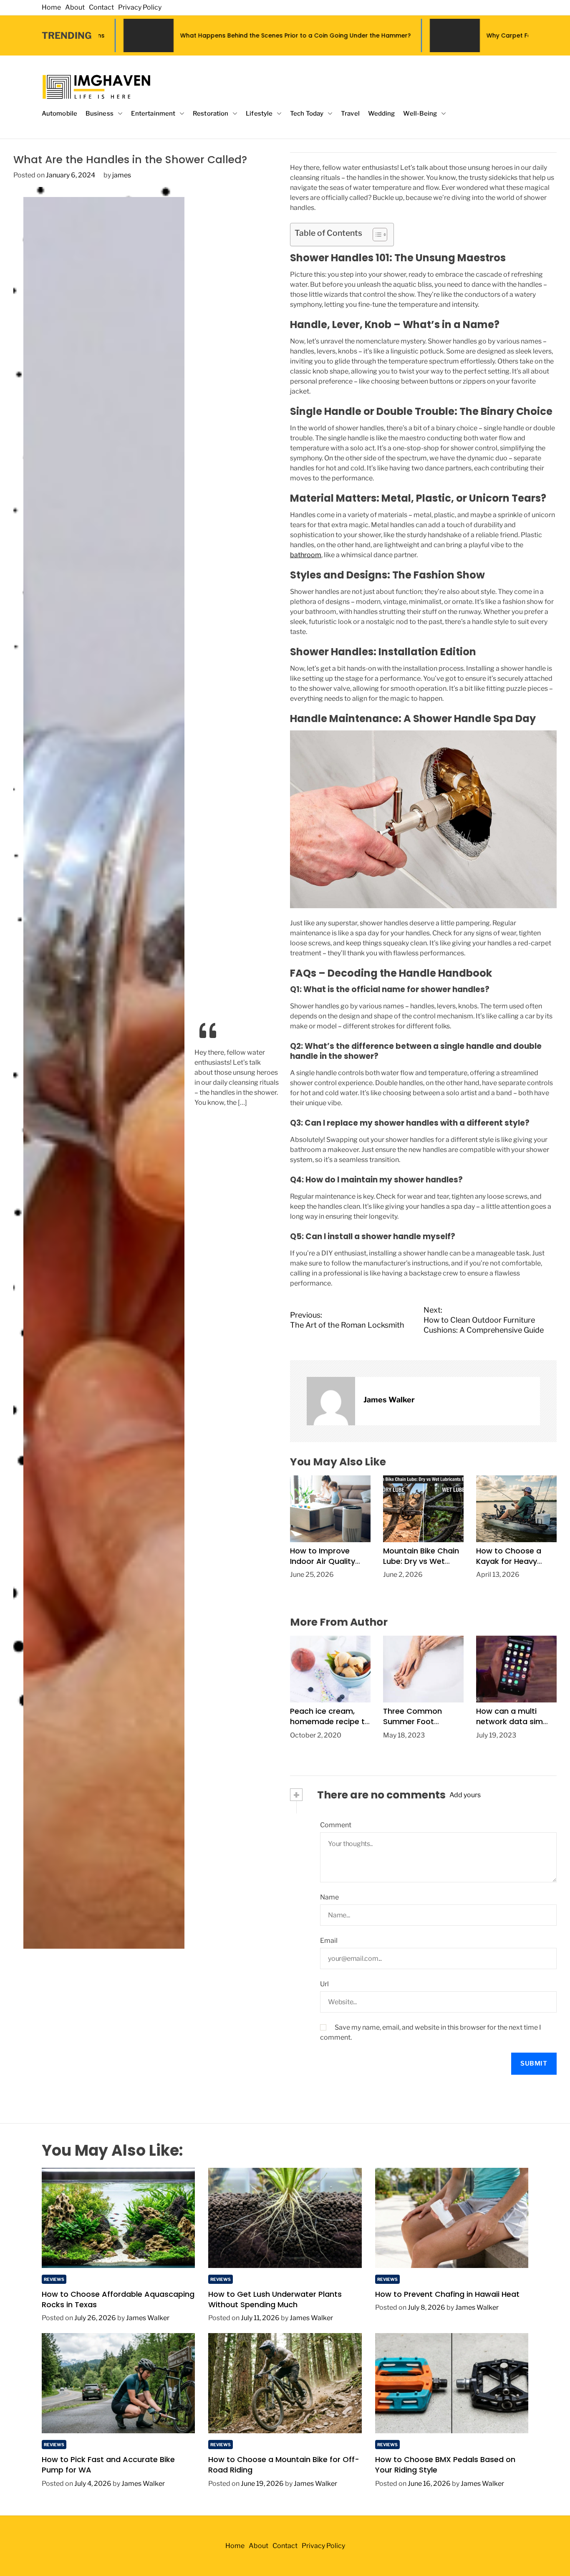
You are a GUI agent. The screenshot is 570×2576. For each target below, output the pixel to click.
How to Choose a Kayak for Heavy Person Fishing (509, 1561)
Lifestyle (259, 114)
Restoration (211, 114)
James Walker (389, 1400)
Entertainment (153, 114)
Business (100, 114)
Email (329, 1941)
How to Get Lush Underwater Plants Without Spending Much (275, 2299)
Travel (350, 114)
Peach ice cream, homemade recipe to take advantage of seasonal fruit (330, 1727)
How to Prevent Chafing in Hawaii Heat (447, 2294)
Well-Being (420, 114)
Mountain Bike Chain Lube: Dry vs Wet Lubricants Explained (421, 1561)
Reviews (54, 2279)
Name (329, 1897)
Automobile (59, 114)
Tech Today (307, 114)
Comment (336, 1825)
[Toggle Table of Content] (376, 235)
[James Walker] (331, 1401)
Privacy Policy (140, 7)
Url (324, 1984)
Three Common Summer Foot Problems (412, 1721)
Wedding (382, 114)
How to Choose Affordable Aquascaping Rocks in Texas (118, 2299)
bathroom (306, 555)
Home (51, 7)
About (75, 7)
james (122, 175)
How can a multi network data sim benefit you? (509, 1721)
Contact (101, 7)
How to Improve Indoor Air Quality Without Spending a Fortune (327, 1567)
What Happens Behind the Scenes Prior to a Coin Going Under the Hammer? (141, 35)
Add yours (465, 1795)
